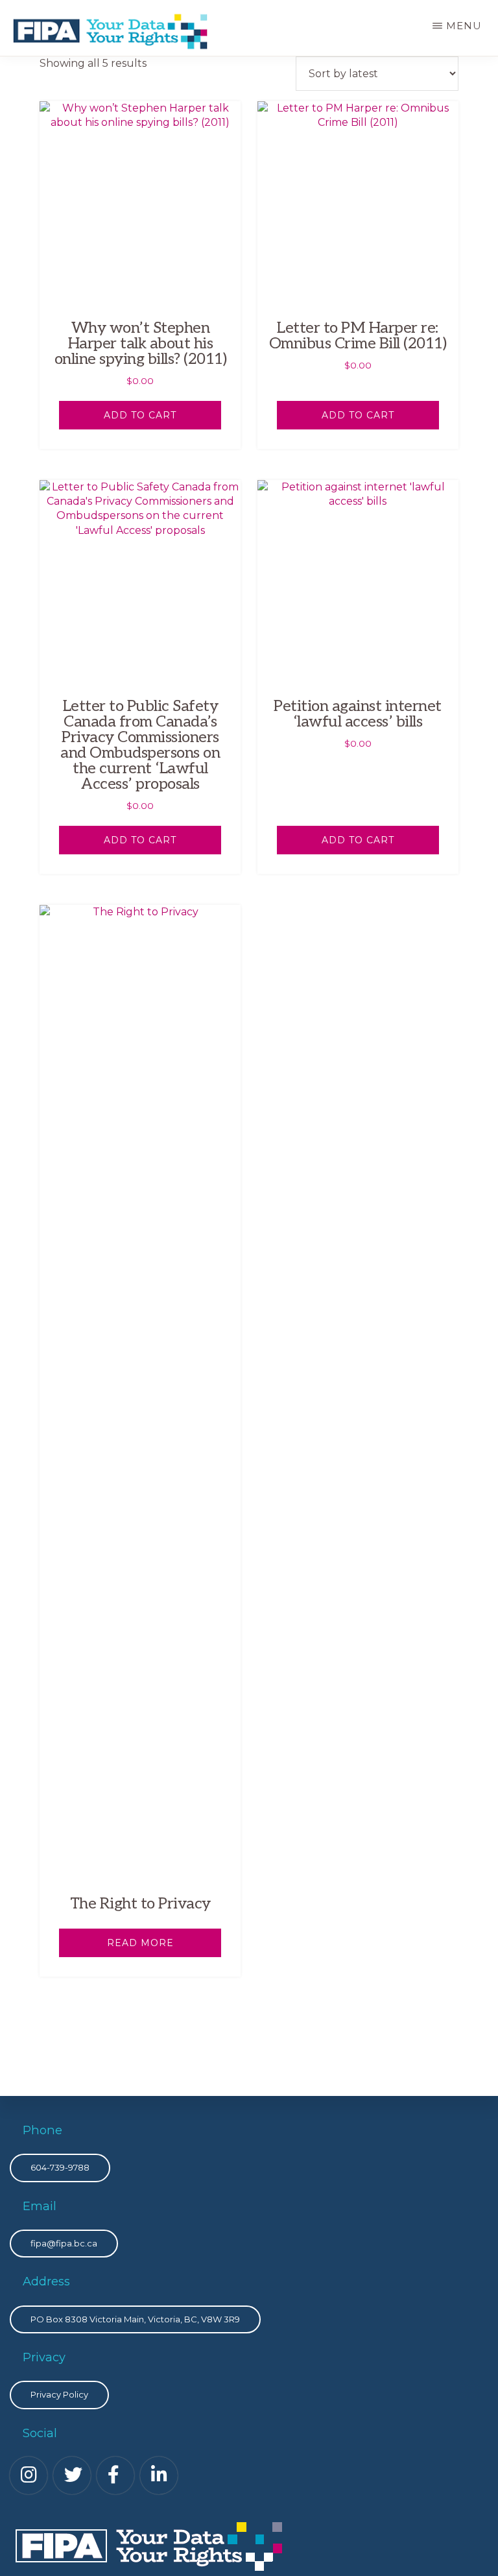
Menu (464, 26)
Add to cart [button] (140, 415)
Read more (140, 1943)
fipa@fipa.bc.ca (64, 2243)
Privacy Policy (59, 2394)
